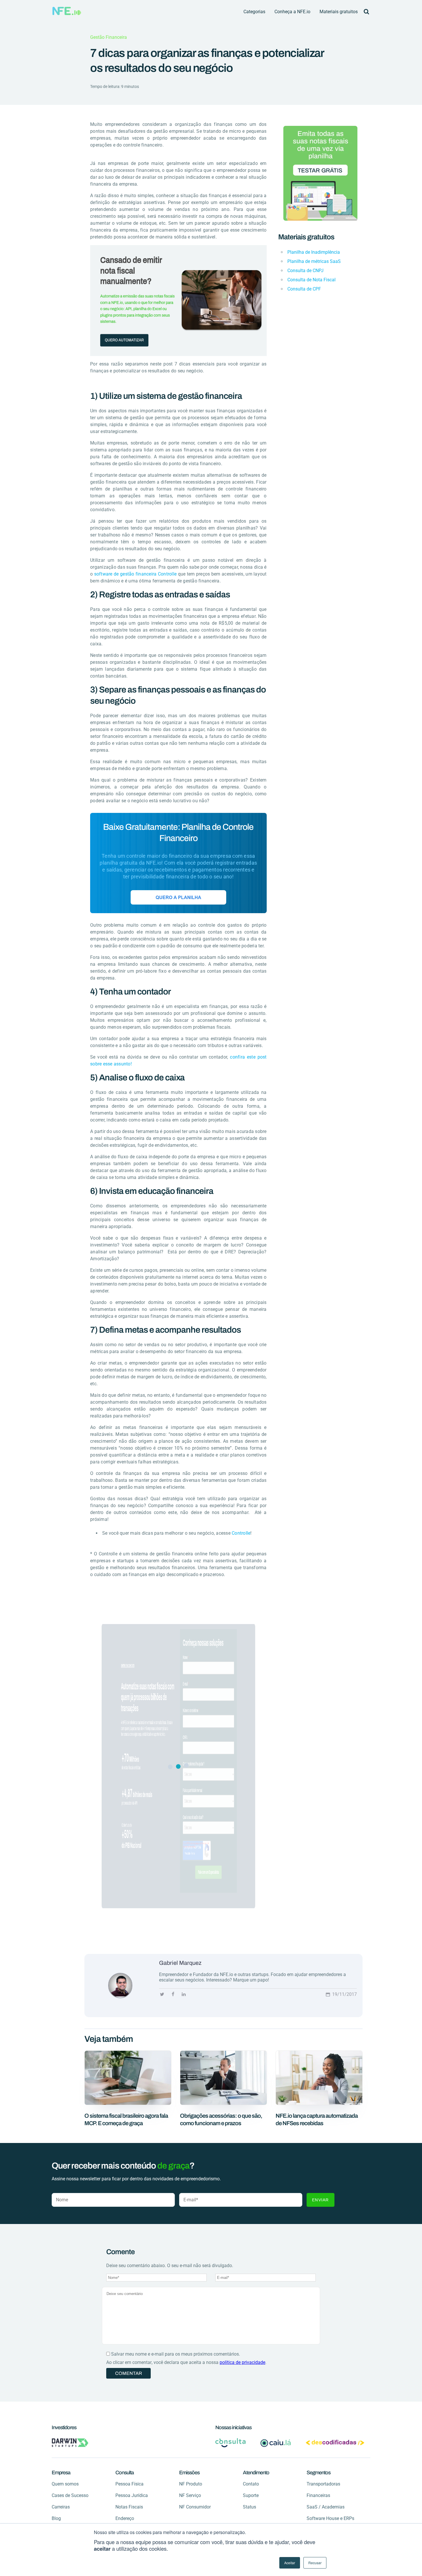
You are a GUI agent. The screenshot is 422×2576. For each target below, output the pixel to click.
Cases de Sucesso (70, 2495)
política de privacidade (242, 2362)
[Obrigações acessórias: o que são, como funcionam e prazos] (223, 2103)
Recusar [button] (315, 2563)
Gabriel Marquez (180, 1963)
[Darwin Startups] (70, 2443)
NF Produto (191, 2484)
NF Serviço (190, 2495)
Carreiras (61, 2507)
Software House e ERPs (330, 2518)
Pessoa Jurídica (132, 2495)
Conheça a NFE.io (292, 12)
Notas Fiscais (129, 2507)
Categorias (254, 12)
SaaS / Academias (326, 2507)
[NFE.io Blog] (67, 11)
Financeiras (318, 2495)
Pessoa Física (129, 2484)
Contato (251, 2484)
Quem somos (65, 2484)
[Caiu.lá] (276, 2443)
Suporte (251, 2495)
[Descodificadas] (335, 2443)
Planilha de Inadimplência (314, 252)
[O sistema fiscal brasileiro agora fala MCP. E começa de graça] (128, 2103)
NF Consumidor (195, 2507)
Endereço (125, 2518)
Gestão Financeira (109, 37)
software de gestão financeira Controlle (135, 574)
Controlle (241, 1533)
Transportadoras (323, 2484)
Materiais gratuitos (339, 12)
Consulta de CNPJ (305, 271)
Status (249, 2507)
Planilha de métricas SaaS (314, 261)
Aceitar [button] (290, 2563)
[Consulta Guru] (231, 2443)
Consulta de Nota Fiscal (311, 280)
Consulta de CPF (304, 289)
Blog (56, 2518)
